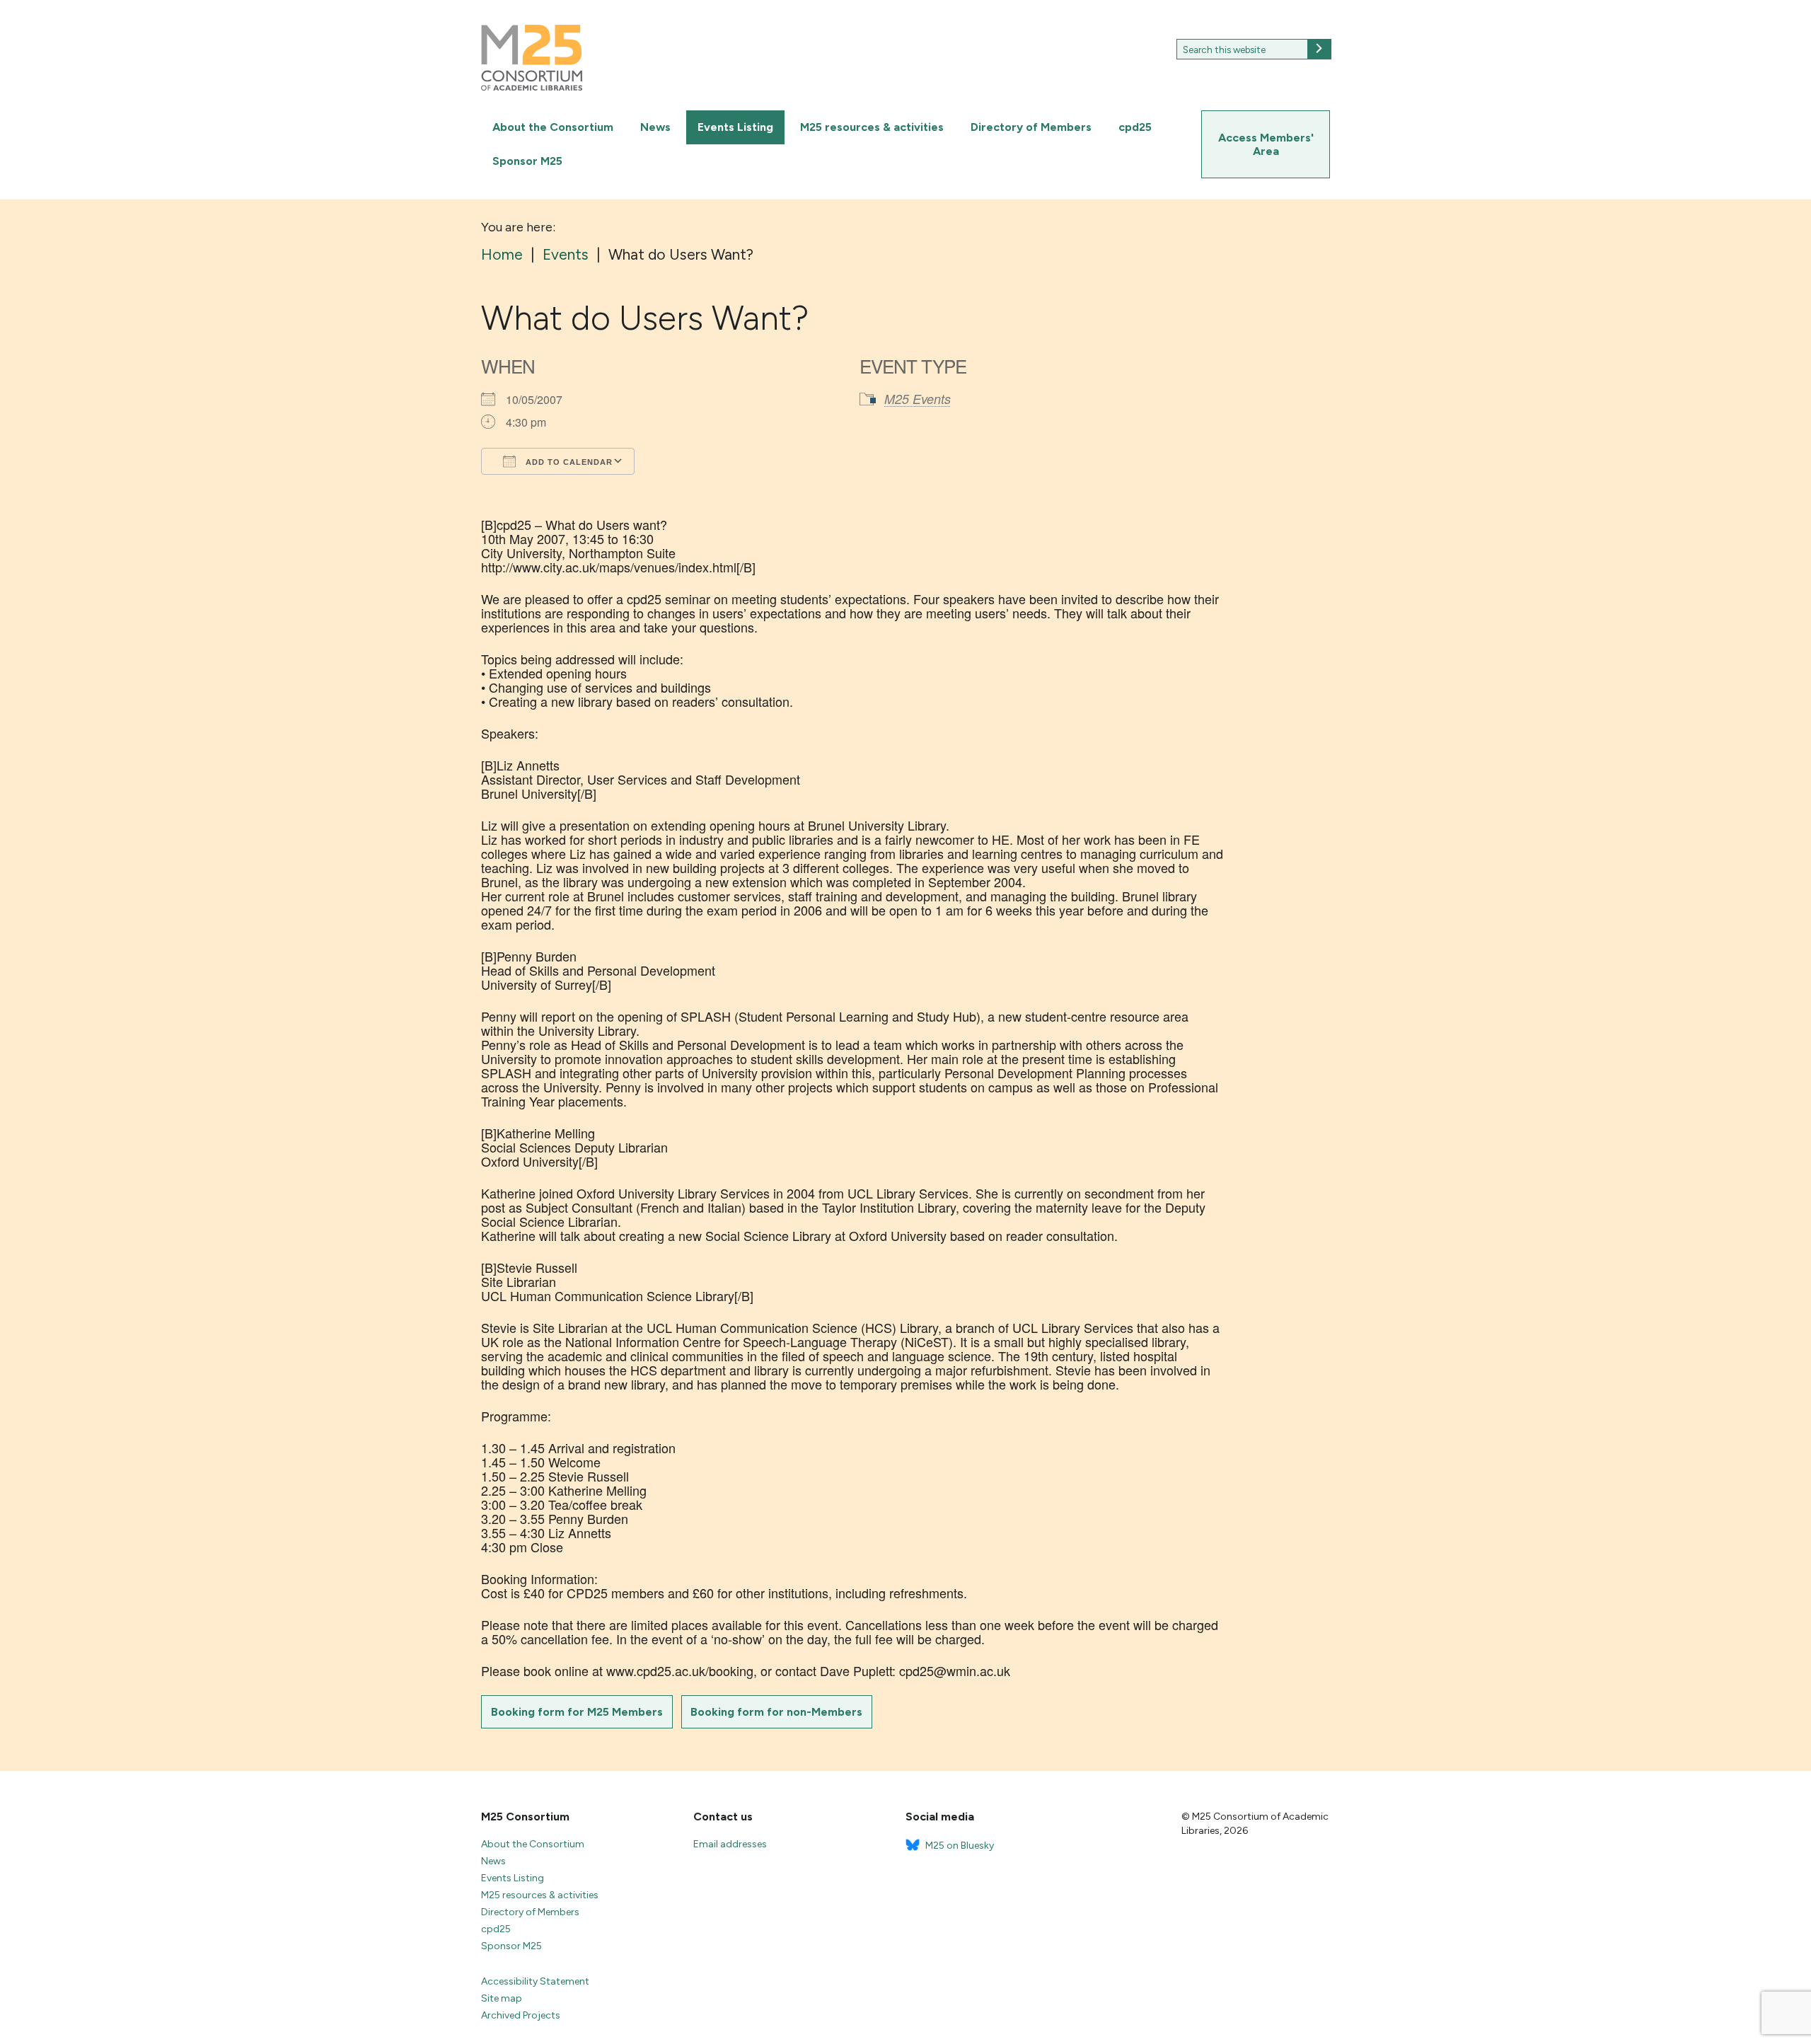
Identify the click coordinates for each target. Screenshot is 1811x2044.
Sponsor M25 (527, 161)
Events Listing (735, 127)
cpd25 (1135, 127)
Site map (502, 1998)
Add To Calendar (568, 462)
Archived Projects (521, 2015)
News (655, 127)
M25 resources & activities (872, 127)
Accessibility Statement (535, 1981)
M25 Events (918, 399)
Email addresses (730, 1844)
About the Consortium (553, 127)
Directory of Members (1031, 127)
